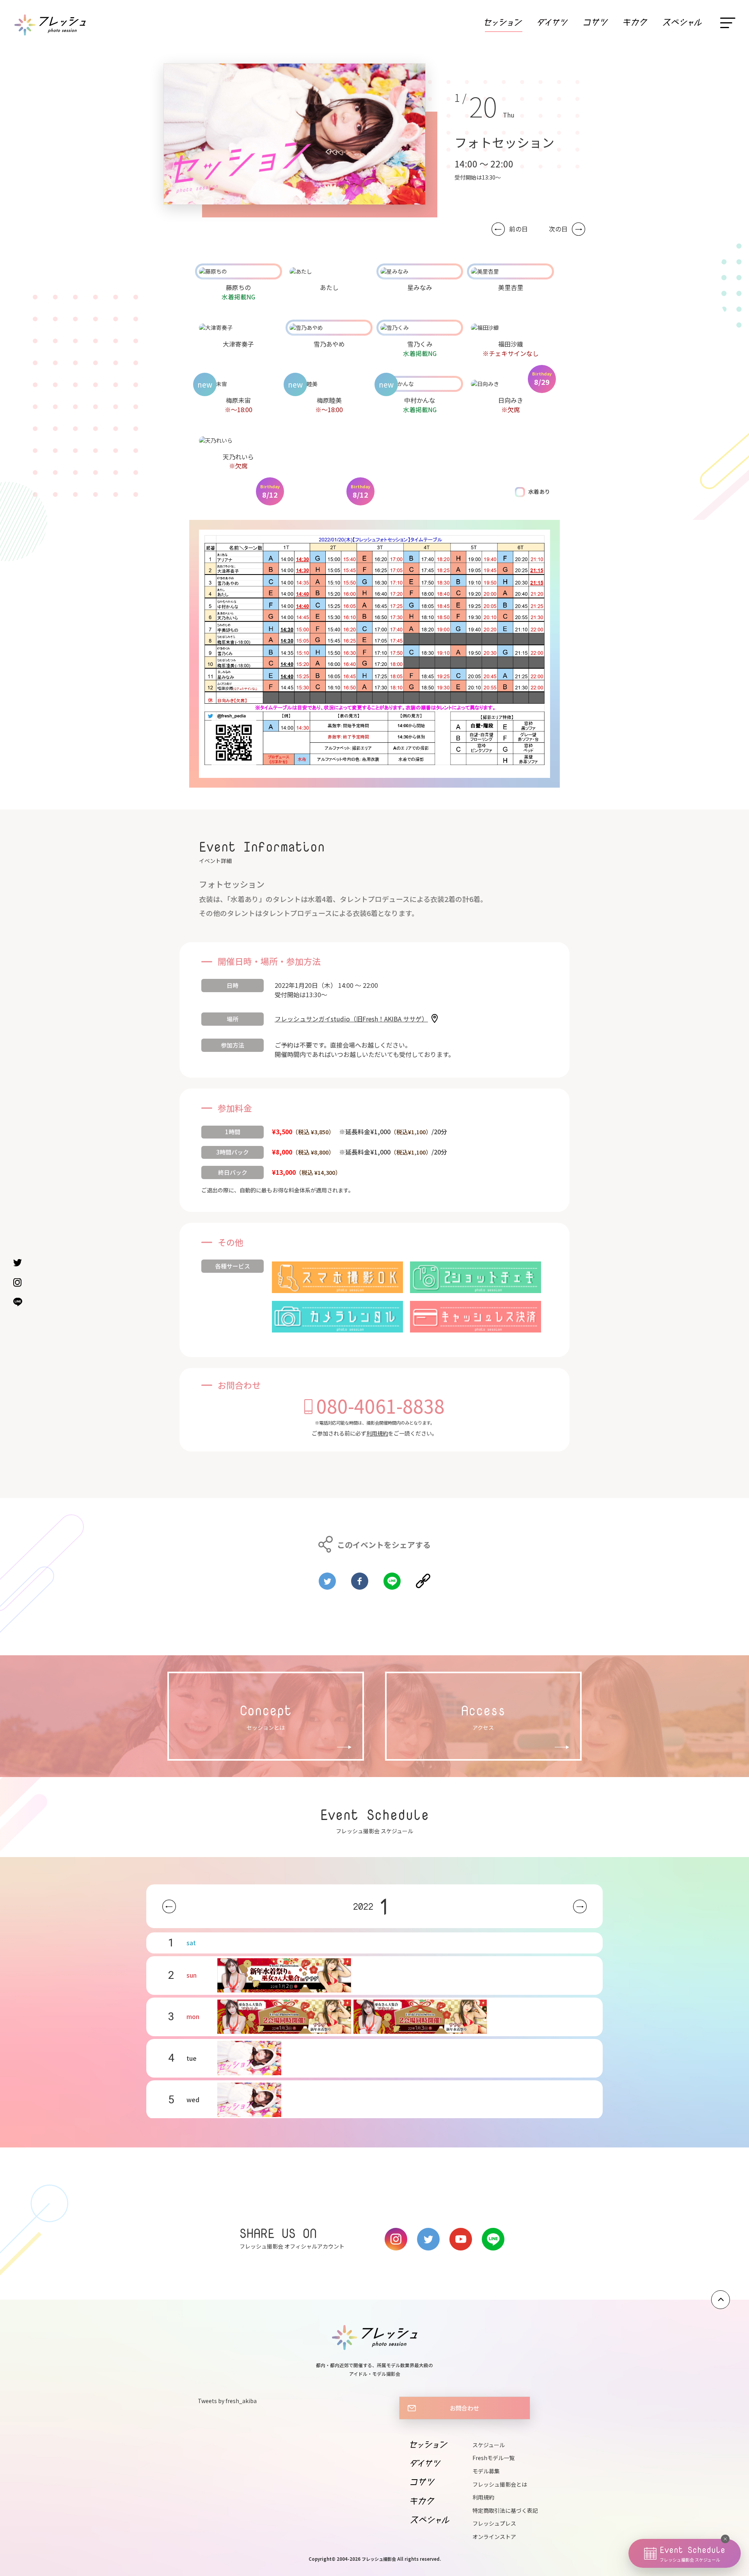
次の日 (558, 229)
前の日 (518, 229)
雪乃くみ (420, 344)
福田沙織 (511, 344)
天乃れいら (238, 457)
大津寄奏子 (238, 344)
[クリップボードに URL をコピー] (423, 1578)
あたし (329, 287)
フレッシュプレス (494, 2523)
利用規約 (377, 1433)
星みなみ (420, 287)
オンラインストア (494, 2537)
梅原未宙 (238, 400)
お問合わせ (464, 2408)
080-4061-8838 (381, 1405)
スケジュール (489, 2445)
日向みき (511, 400)
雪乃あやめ (329, 344)
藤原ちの (238, 287)
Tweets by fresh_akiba (227, 2401)
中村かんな (420, 400)
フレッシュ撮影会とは (500, 2484)
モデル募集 (486, 2471)
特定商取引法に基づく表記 (505, 2510)
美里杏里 (511, 287)
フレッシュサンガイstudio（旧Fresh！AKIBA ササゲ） (351, 1019)
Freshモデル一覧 (493, 2458)
